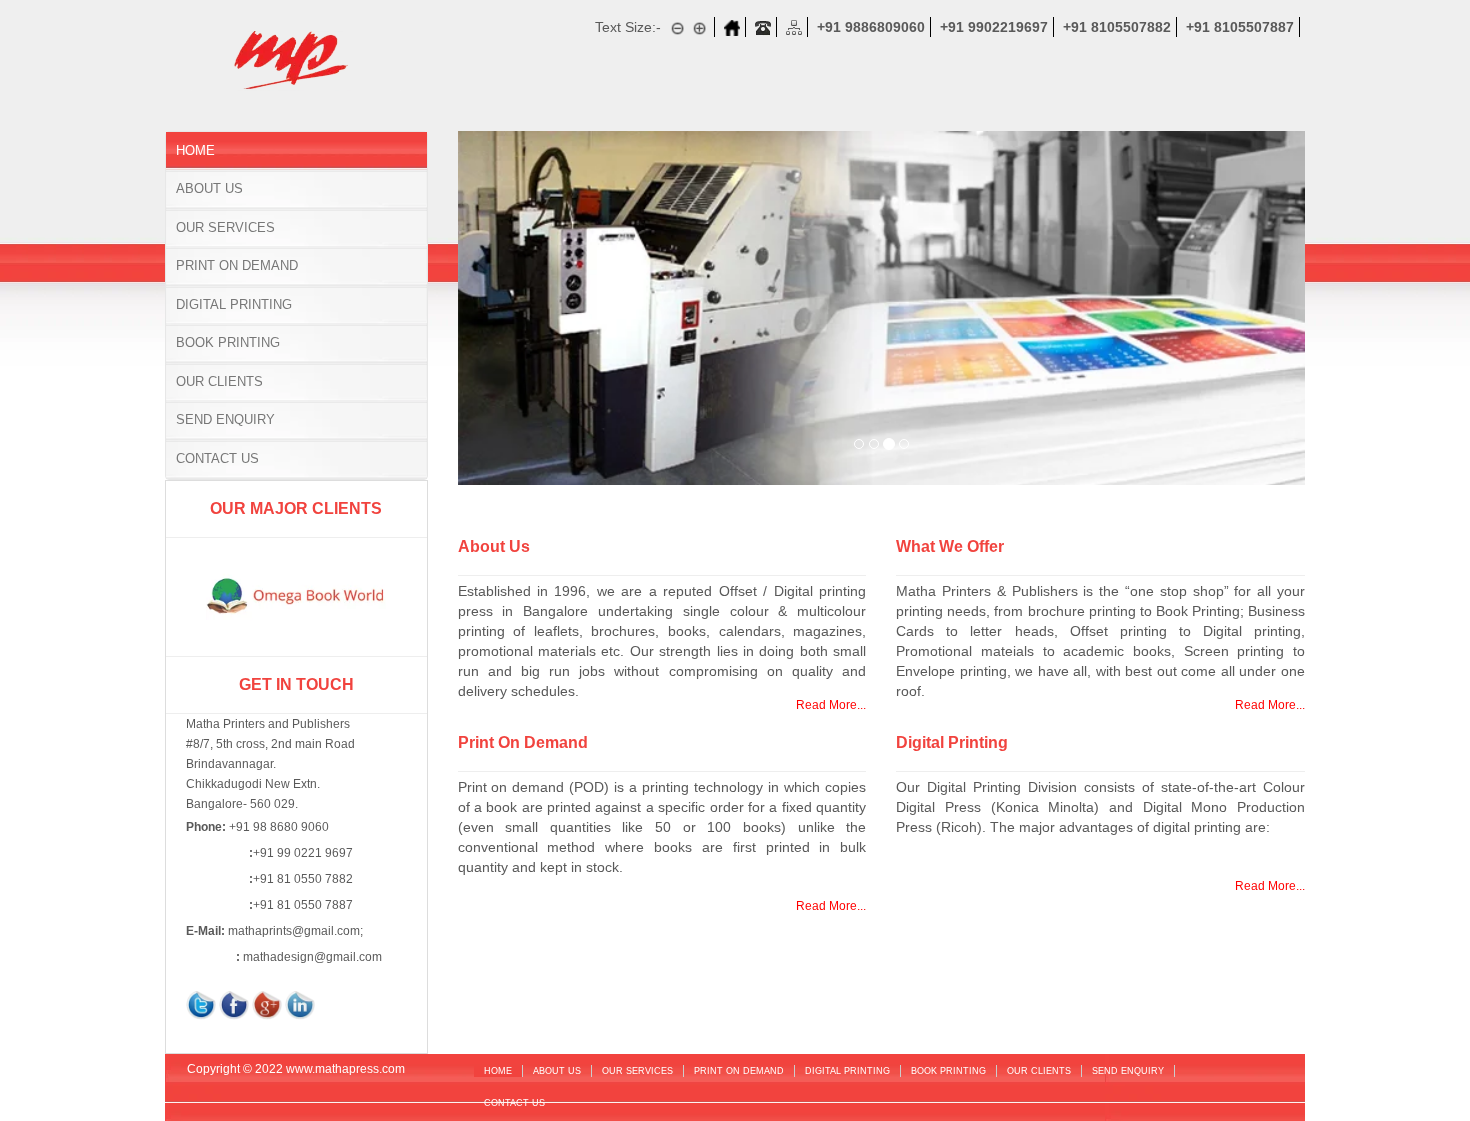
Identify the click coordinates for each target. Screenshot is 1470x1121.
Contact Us (217, 458)
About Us (209, 188)
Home (195, 150)
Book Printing (228, 342)
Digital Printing (234, 304)
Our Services (225, 227)
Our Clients (219, 381)
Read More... (831, 705)
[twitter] (201, 1004)
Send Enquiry (225, 419)
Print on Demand (237, 265)
